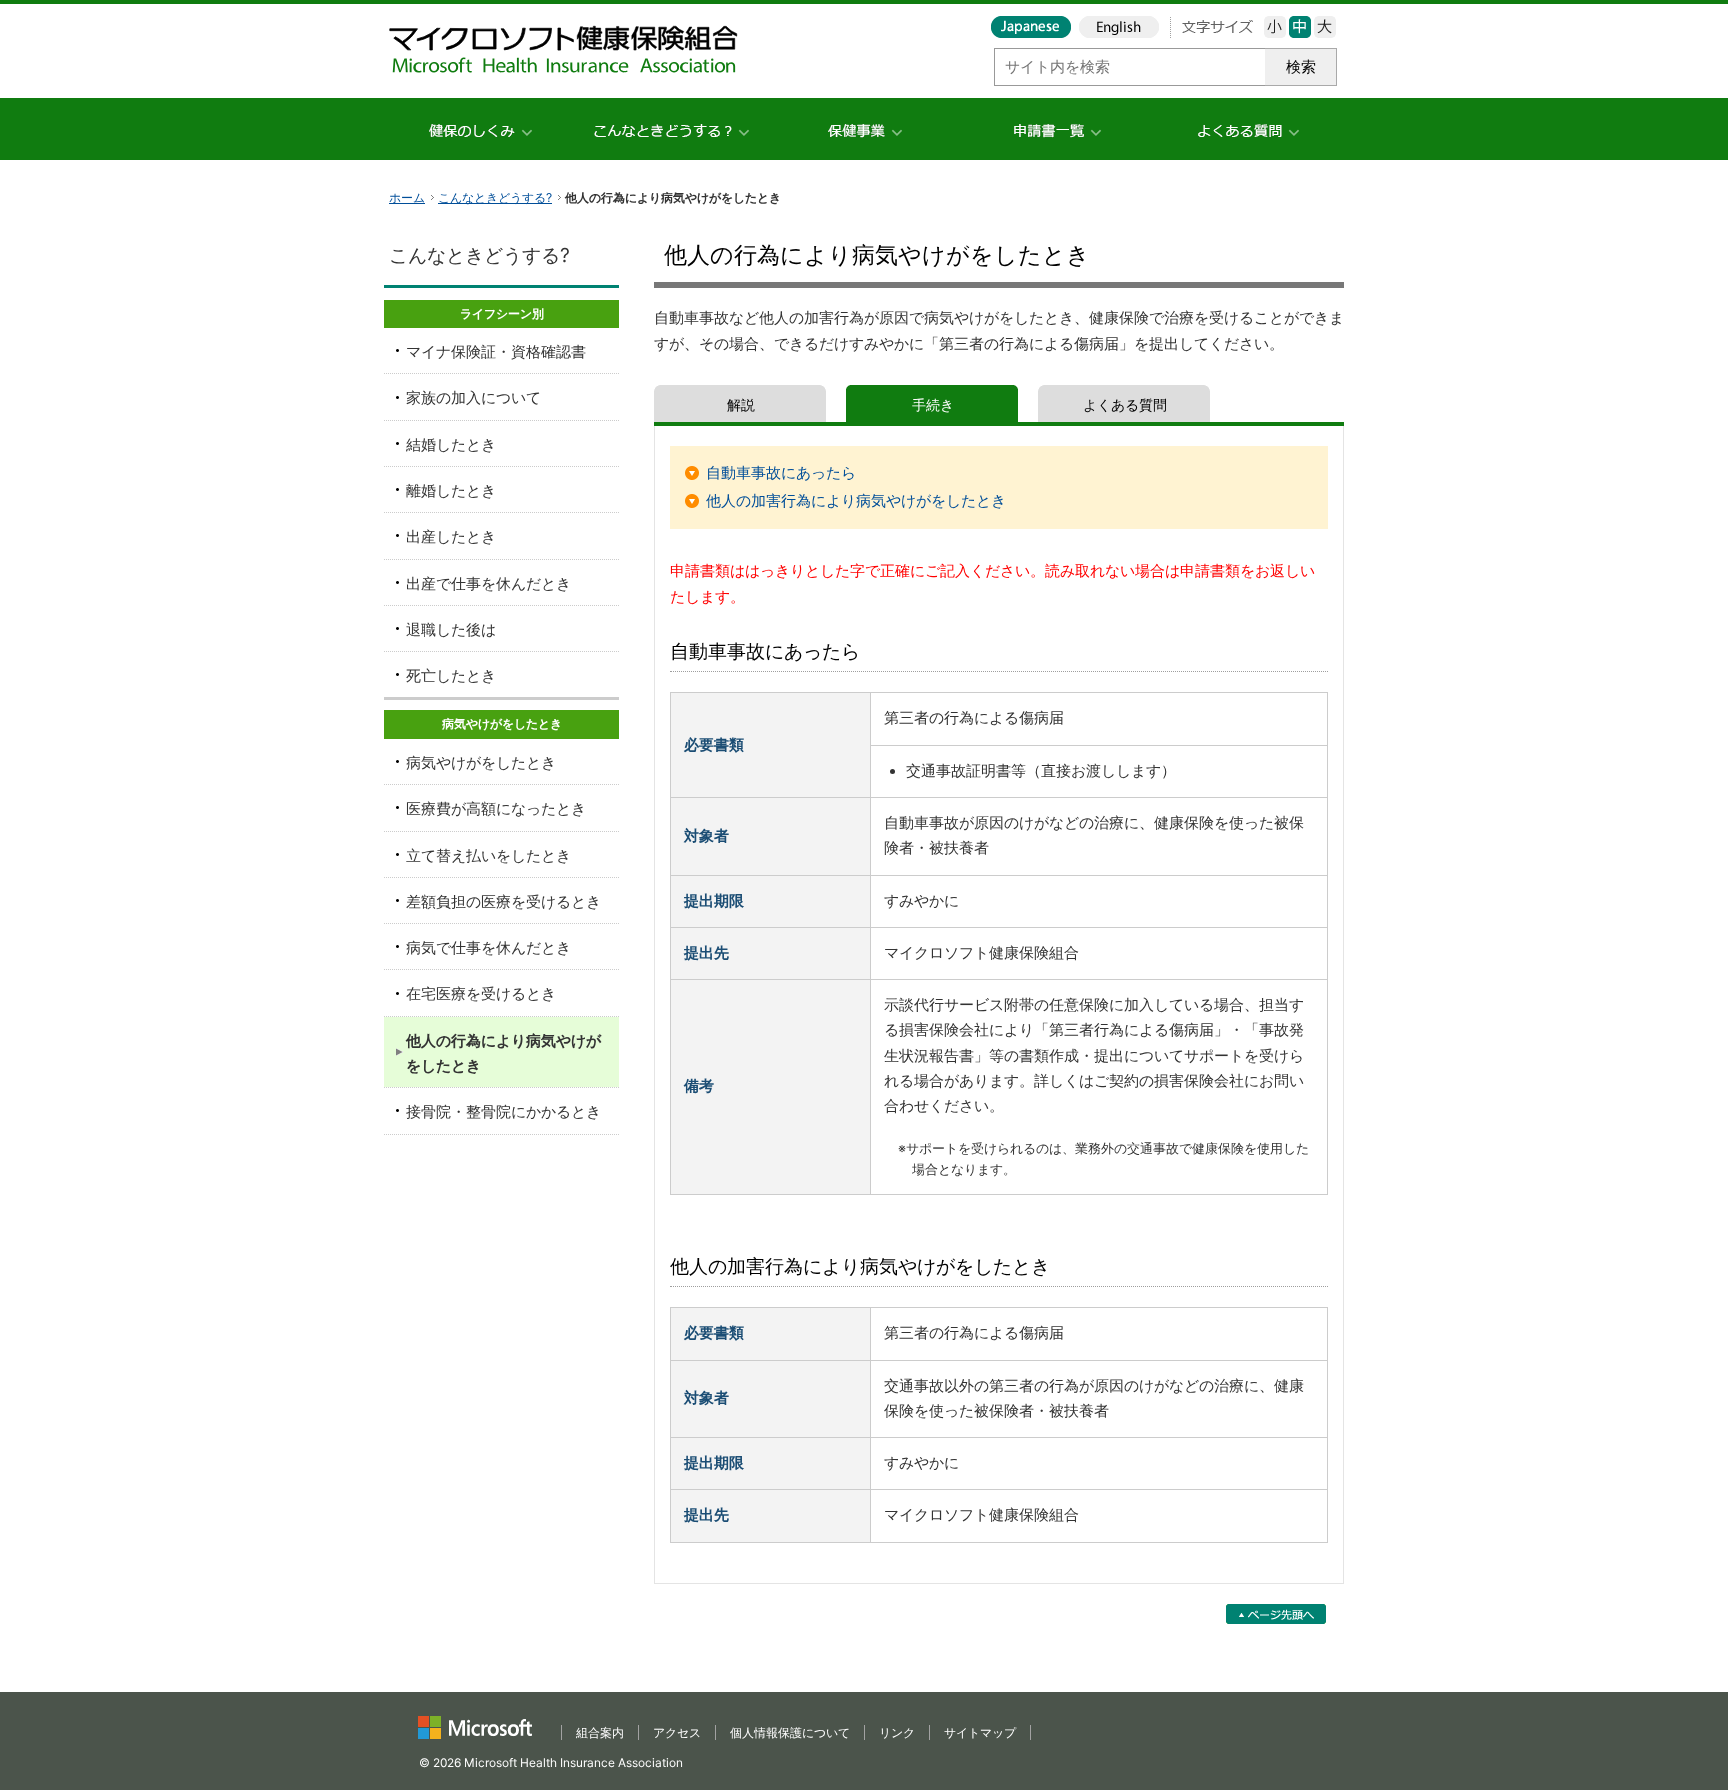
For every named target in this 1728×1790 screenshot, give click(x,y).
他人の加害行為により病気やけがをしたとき (856, 501)
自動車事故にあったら (781, 473)
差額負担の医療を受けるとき (503, 902)
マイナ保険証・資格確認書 (496, 352)
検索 (1301, 67)
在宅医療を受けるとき (481, 994)
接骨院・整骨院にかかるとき (503, 1112)
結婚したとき (451, 445)
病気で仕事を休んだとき (488, 948)
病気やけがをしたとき (481, 763)
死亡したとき (451, 676)
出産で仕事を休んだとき (488, 584)
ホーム (407, 197)
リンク (897, 1732)
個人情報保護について (790, 1732)
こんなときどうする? (495, 197)
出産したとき (451, 537)
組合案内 (600, 1732)
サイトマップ (980, 1732)
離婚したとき (451, 491)
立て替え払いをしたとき (488, 856)
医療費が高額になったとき (496, 809)
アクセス (677, 1732)
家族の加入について (473, 398)
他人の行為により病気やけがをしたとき (503, 1053)
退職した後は (451, 630)
